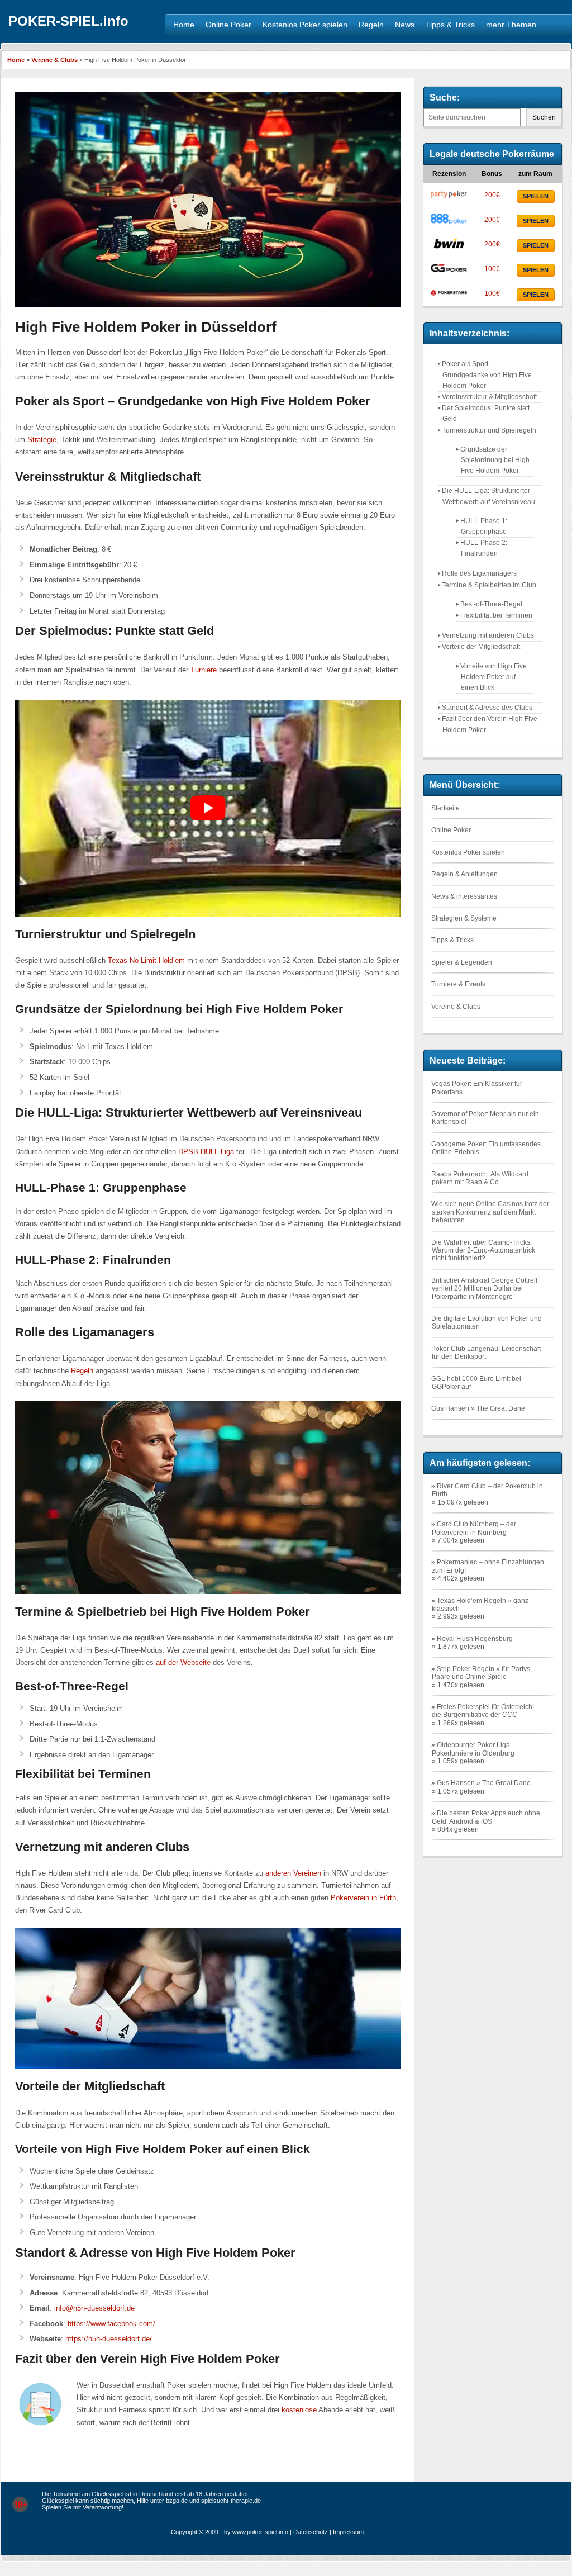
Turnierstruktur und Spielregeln (489, 430)
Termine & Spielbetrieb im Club (489, 585)
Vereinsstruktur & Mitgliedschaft (489, 397)
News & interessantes (464, 896)
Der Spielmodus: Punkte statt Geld (486, 413)
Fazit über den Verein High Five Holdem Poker (490, 724)
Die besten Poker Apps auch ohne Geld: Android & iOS (486, 1817)
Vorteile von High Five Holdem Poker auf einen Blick (494, 677)
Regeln (82, 1371)
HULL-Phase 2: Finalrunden (484, 548)
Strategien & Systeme (464, 918)
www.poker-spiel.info (260, 2532)
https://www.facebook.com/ (111, 2324)
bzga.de (177, 2501)
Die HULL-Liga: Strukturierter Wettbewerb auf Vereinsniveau (488, 496)
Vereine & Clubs (54, 60)
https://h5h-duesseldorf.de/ (109, 2339)
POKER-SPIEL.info (68, 21)
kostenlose (299, 2410)
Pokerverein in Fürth (363, 1898)
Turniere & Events (458, 984)
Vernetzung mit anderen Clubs (488, 635)
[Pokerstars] (449, 297)
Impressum (348, 2532)
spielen (536, 196)
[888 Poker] (449, 223)
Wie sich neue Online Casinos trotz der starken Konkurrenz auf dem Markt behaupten (490, 1212)
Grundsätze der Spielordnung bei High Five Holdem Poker (495, 460)
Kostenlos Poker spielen (468, 852)
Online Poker (451, 830)
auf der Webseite (183, 1662)
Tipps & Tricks (452, 940)
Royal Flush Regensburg (475, 1639)
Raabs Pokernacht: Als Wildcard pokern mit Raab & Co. (480, 1178)
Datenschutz (311, 2532)
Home (16, 60)
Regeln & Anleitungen (464, 874)
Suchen (544, 117)
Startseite (445, 808)
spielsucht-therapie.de (231, 2501)
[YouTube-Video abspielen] (208, 808)
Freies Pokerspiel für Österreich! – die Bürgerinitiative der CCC (486, 1711)
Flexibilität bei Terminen (496, 615)
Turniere (204, 670)
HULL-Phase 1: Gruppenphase (484, 526)
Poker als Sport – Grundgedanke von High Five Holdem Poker (487, 374)
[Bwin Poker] (449, 248)
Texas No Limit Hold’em (146, 960)
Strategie (42, 440)
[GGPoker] (449, 272)
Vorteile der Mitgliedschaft (481, 647)
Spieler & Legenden (462, 962)
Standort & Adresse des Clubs (487, 708)
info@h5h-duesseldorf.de (94, 2308)
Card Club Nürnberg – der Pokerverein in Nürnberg (474, 1528)
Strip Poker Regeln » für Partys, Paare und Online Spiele (482, 1673)
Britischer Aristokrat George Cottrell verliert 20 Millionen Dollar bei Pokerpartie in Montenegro (484, 1289)
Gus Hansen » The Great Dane (478, 1408)
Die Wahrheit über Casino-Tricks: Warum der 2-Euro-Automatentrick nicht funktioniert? (483, 1251)
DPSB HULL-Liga (206, 1152)
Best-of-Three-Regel (491, 604)
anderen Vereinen (293, 1873)
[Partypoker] (449, 198)
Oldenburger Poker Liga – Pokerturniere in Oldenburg (474, 1749)
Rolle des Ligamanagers (479, 573)
